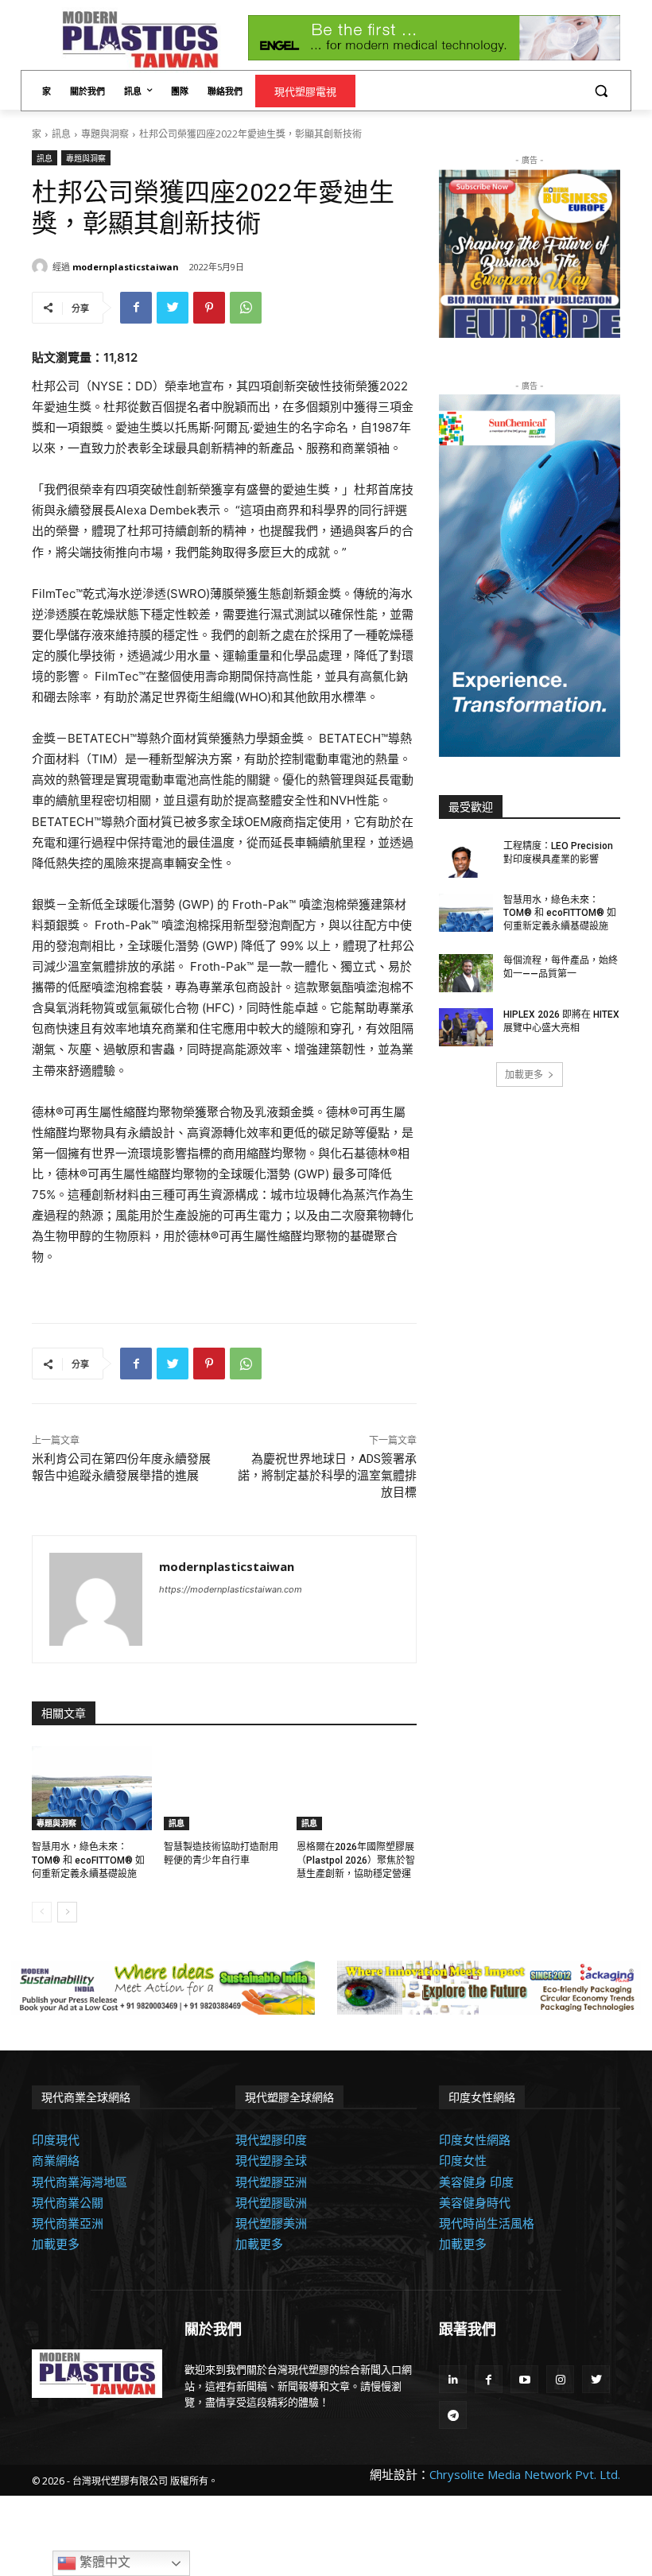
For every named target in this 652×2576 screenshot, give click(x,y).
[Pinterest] (209, 308)
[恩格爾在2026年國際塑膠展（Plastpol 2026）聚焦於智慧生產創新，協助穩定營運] (357, 1788)
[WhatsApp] (246, 308)
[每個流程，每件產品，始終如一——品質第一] (466, 973)
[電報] (453, 2415)
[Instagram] (560, 2379)
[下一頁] (67, 1912)
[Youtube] (524, 2379)
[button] (601, 90)
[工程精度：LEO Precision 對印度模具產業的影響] (466, 859)
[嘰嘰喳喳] (173, 308)
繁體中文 (103, 2562)
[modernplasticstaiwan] (42, 266)
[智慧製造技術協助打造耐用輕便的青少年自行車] (224, 1788)
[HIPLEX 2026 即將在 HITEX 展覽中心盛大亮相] (466, 1027)
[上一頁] (42, 1912)
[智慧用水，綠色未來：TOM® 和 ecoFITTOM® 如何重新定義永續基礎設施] (92, 1788)
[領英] (453, 2379)
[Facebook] (136, 308)
